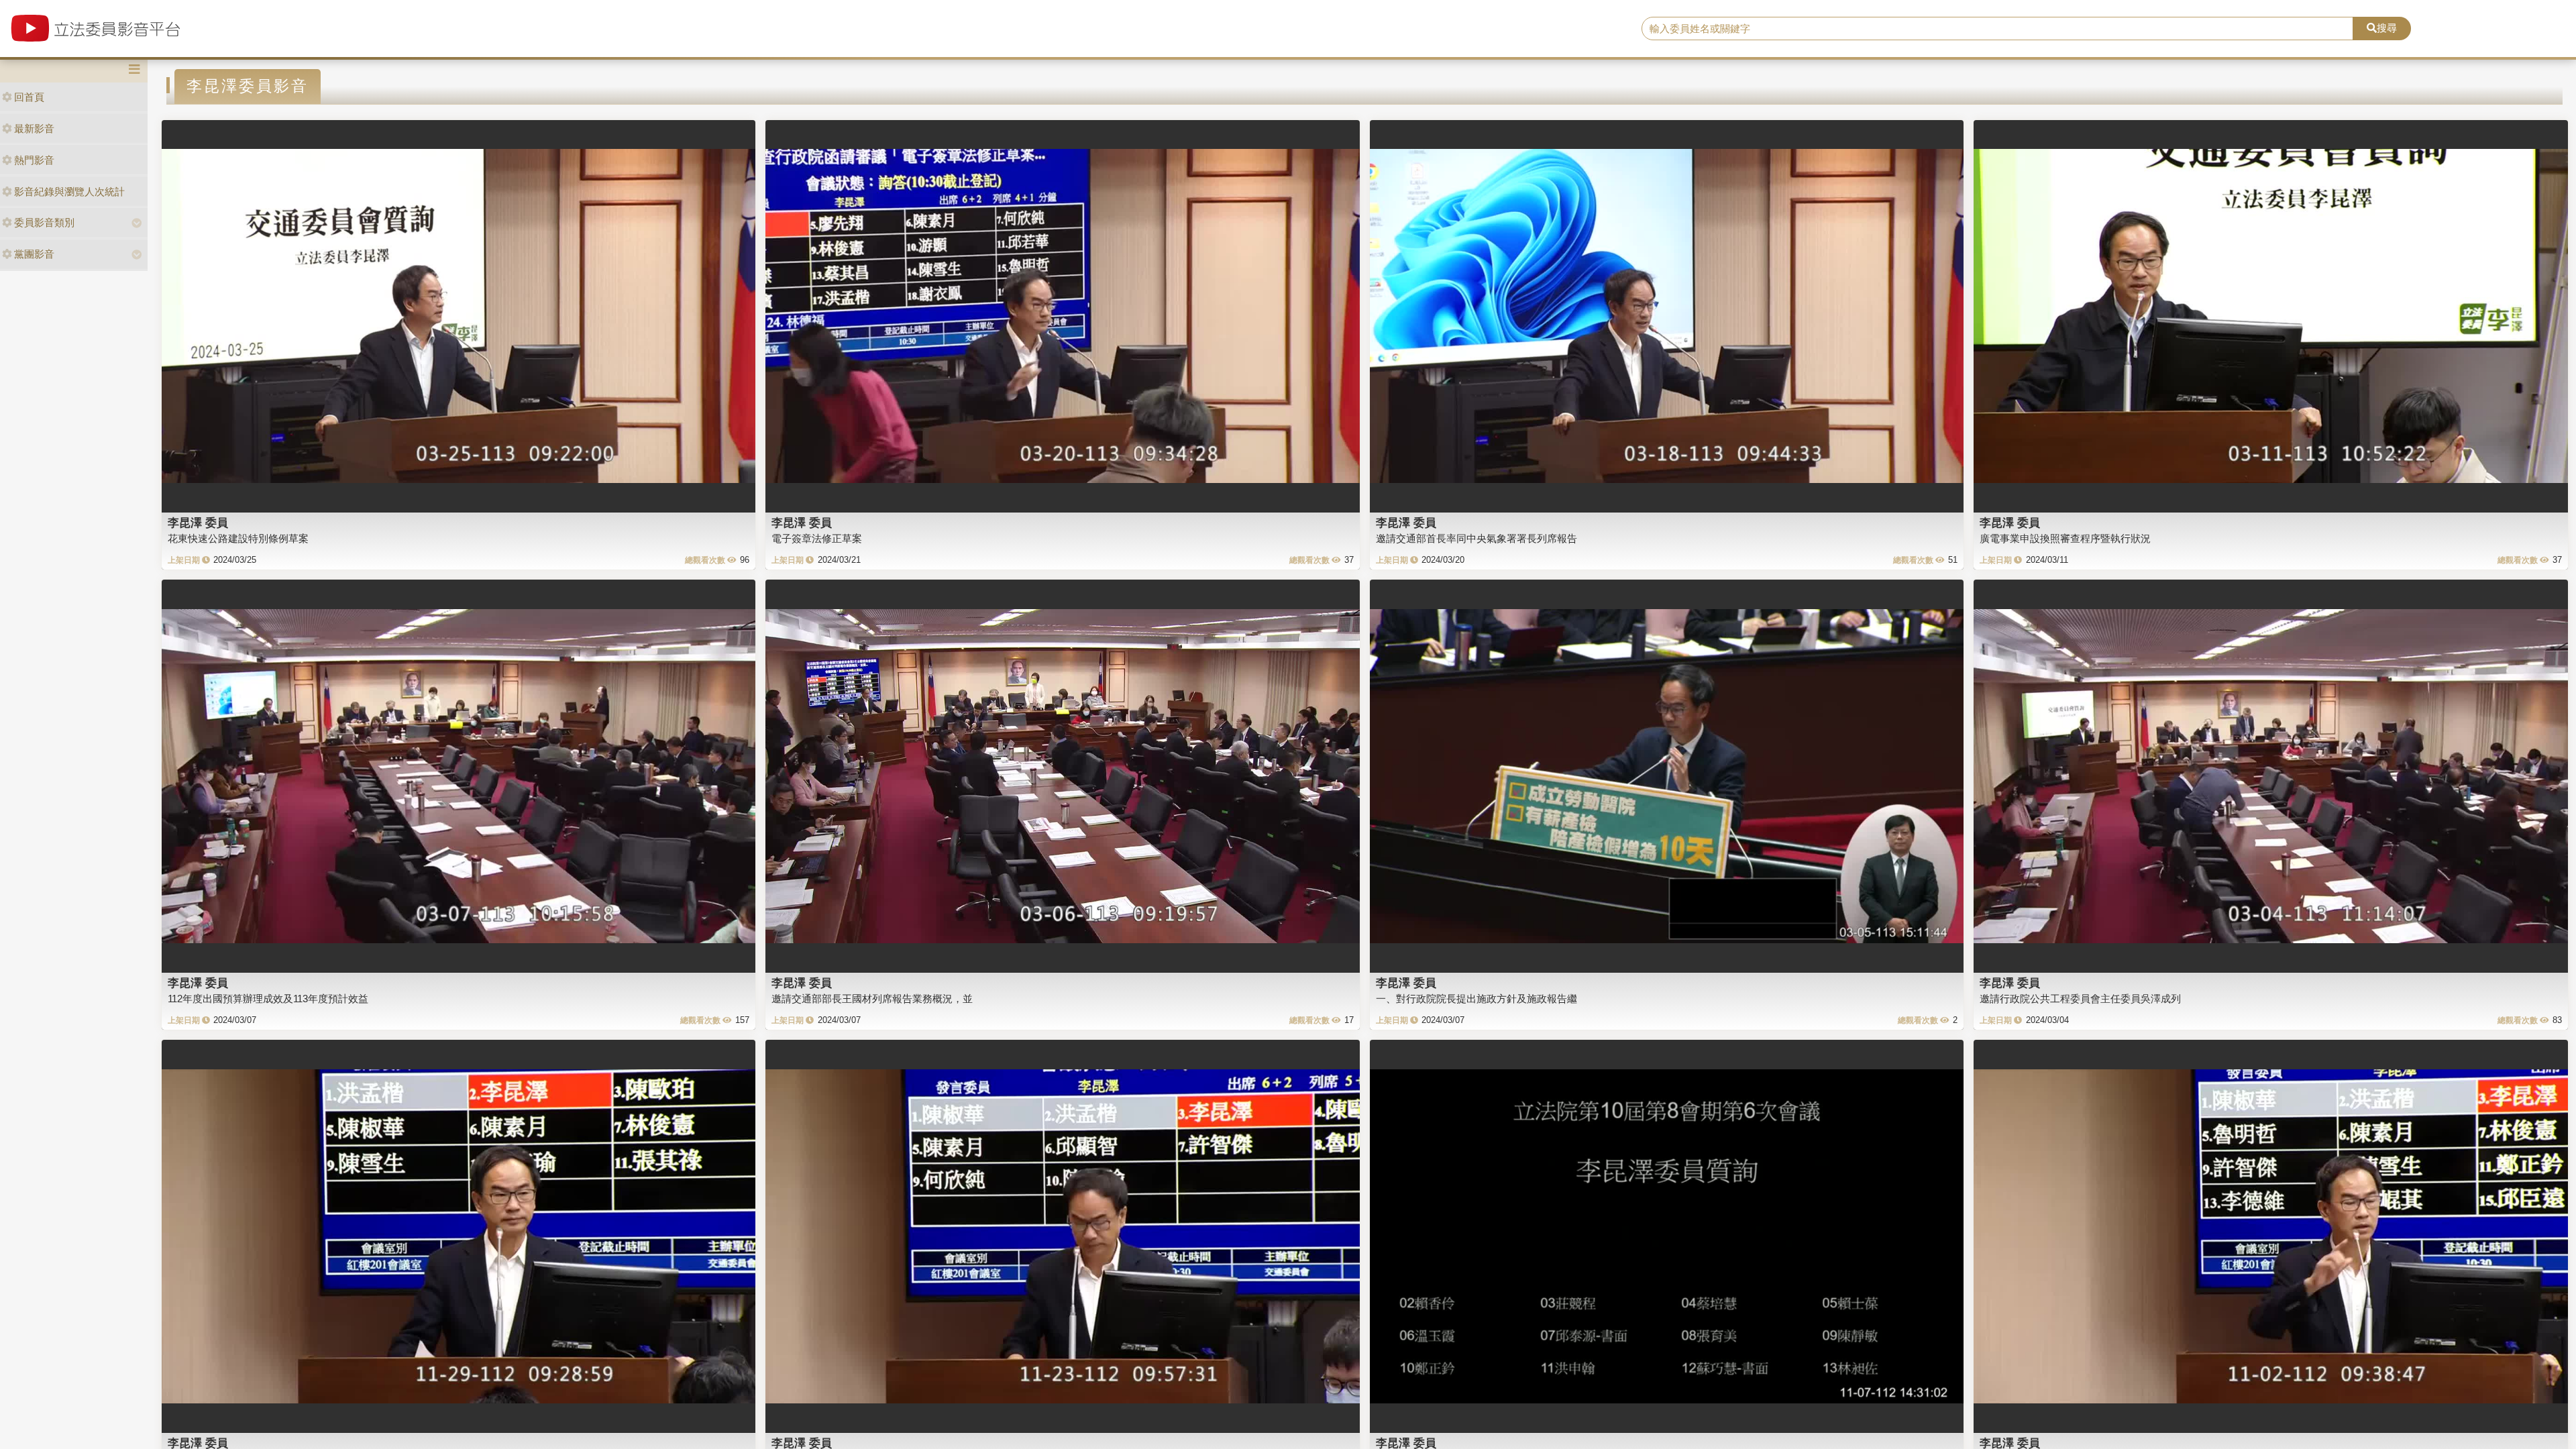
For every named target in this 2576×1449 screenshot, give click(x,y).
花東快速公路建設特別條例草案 (238, 538)
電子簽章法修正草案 (817, 538)
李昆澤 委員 (198, 523)
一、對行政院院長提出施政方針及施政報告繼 (1477, 999)
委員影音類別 (44, 222)
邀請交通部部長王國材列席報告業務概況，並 (872, 999)
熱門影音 (34, 160)
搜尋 (2387, 28)
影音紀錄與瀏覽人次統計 (69, 192)
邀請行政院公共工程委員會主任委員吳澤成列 (2080, 999)
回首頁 (29, 97)
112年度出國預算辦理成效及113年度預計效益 (268, 999)
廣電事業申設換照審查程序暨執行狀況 (2065, 538)
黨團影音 (34, 254)
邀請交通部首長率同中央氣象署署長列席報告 (1477, 538)
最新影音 (34, 128)
